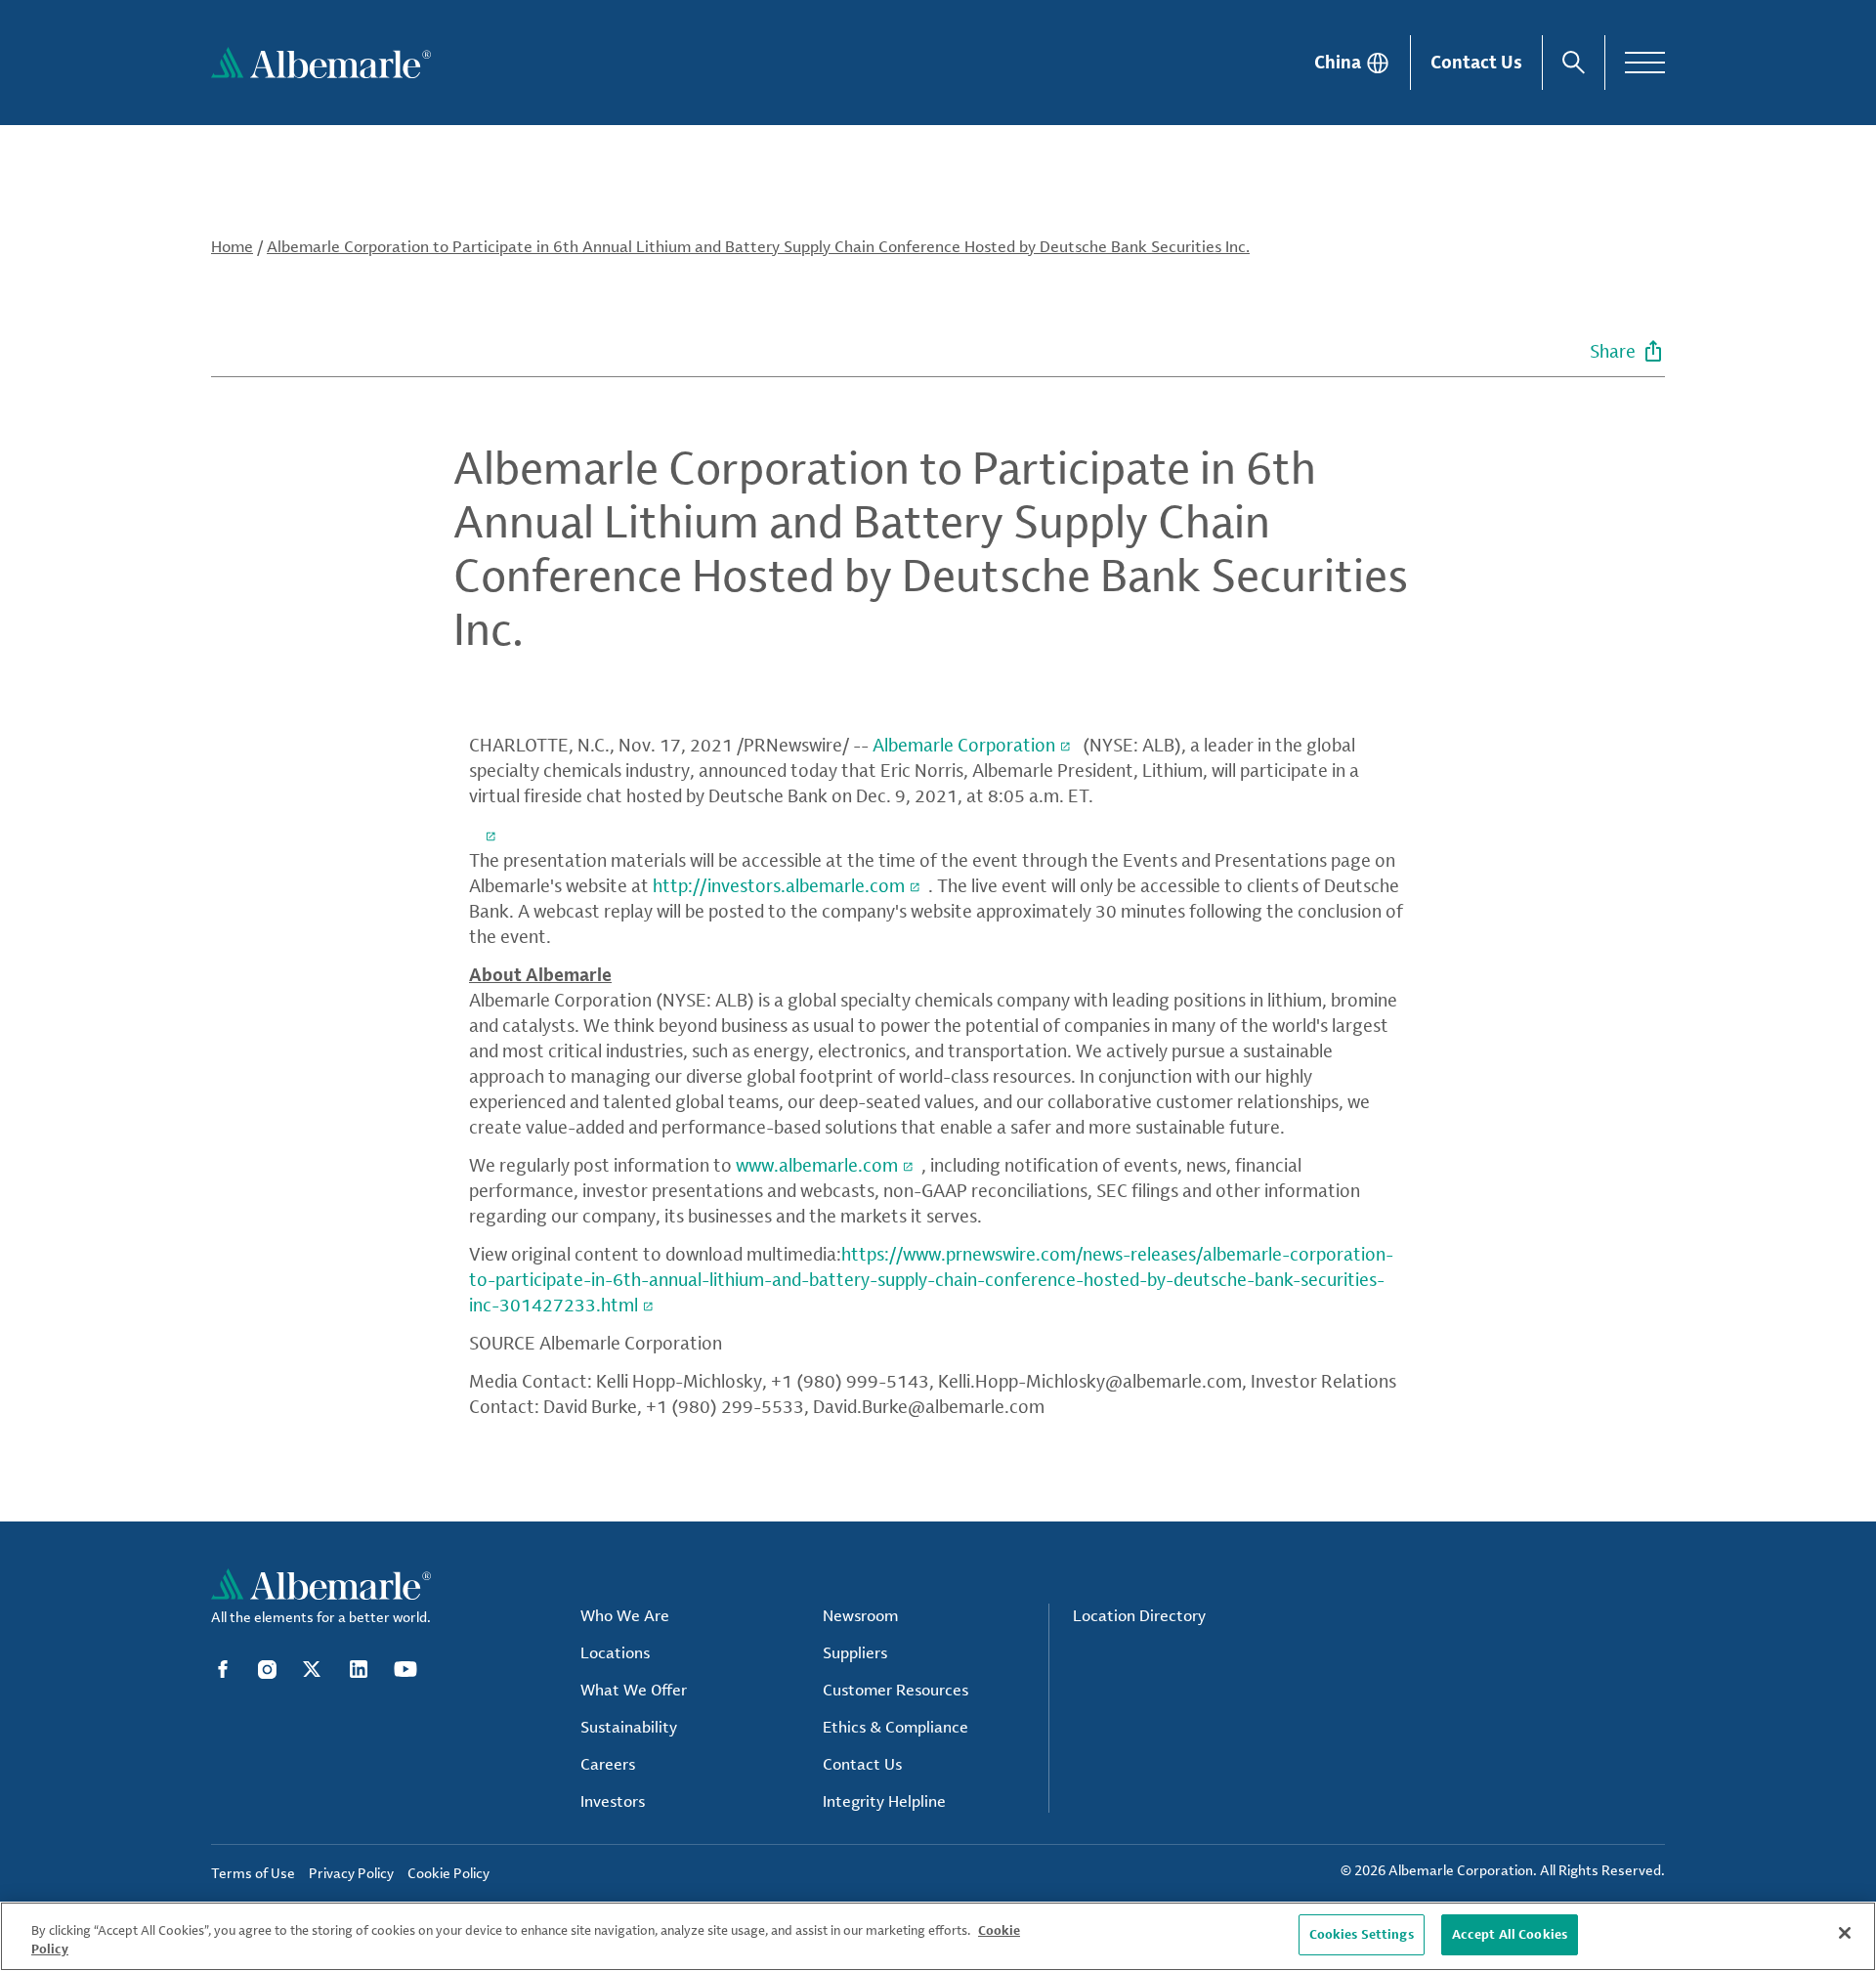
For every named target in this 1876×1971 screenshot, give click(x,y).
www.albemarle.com (817, 1165)
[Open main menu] (1645, 63)
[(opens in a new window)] (487, 834)
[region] (938, 1936)
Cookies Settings (1362, 1934)
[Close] (1845, 1933)
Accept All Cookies (1510, 1934)
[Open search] (1574, 63)
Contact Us (1476, 62)
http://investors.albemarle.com (779, 885)
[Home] (321, 63)
